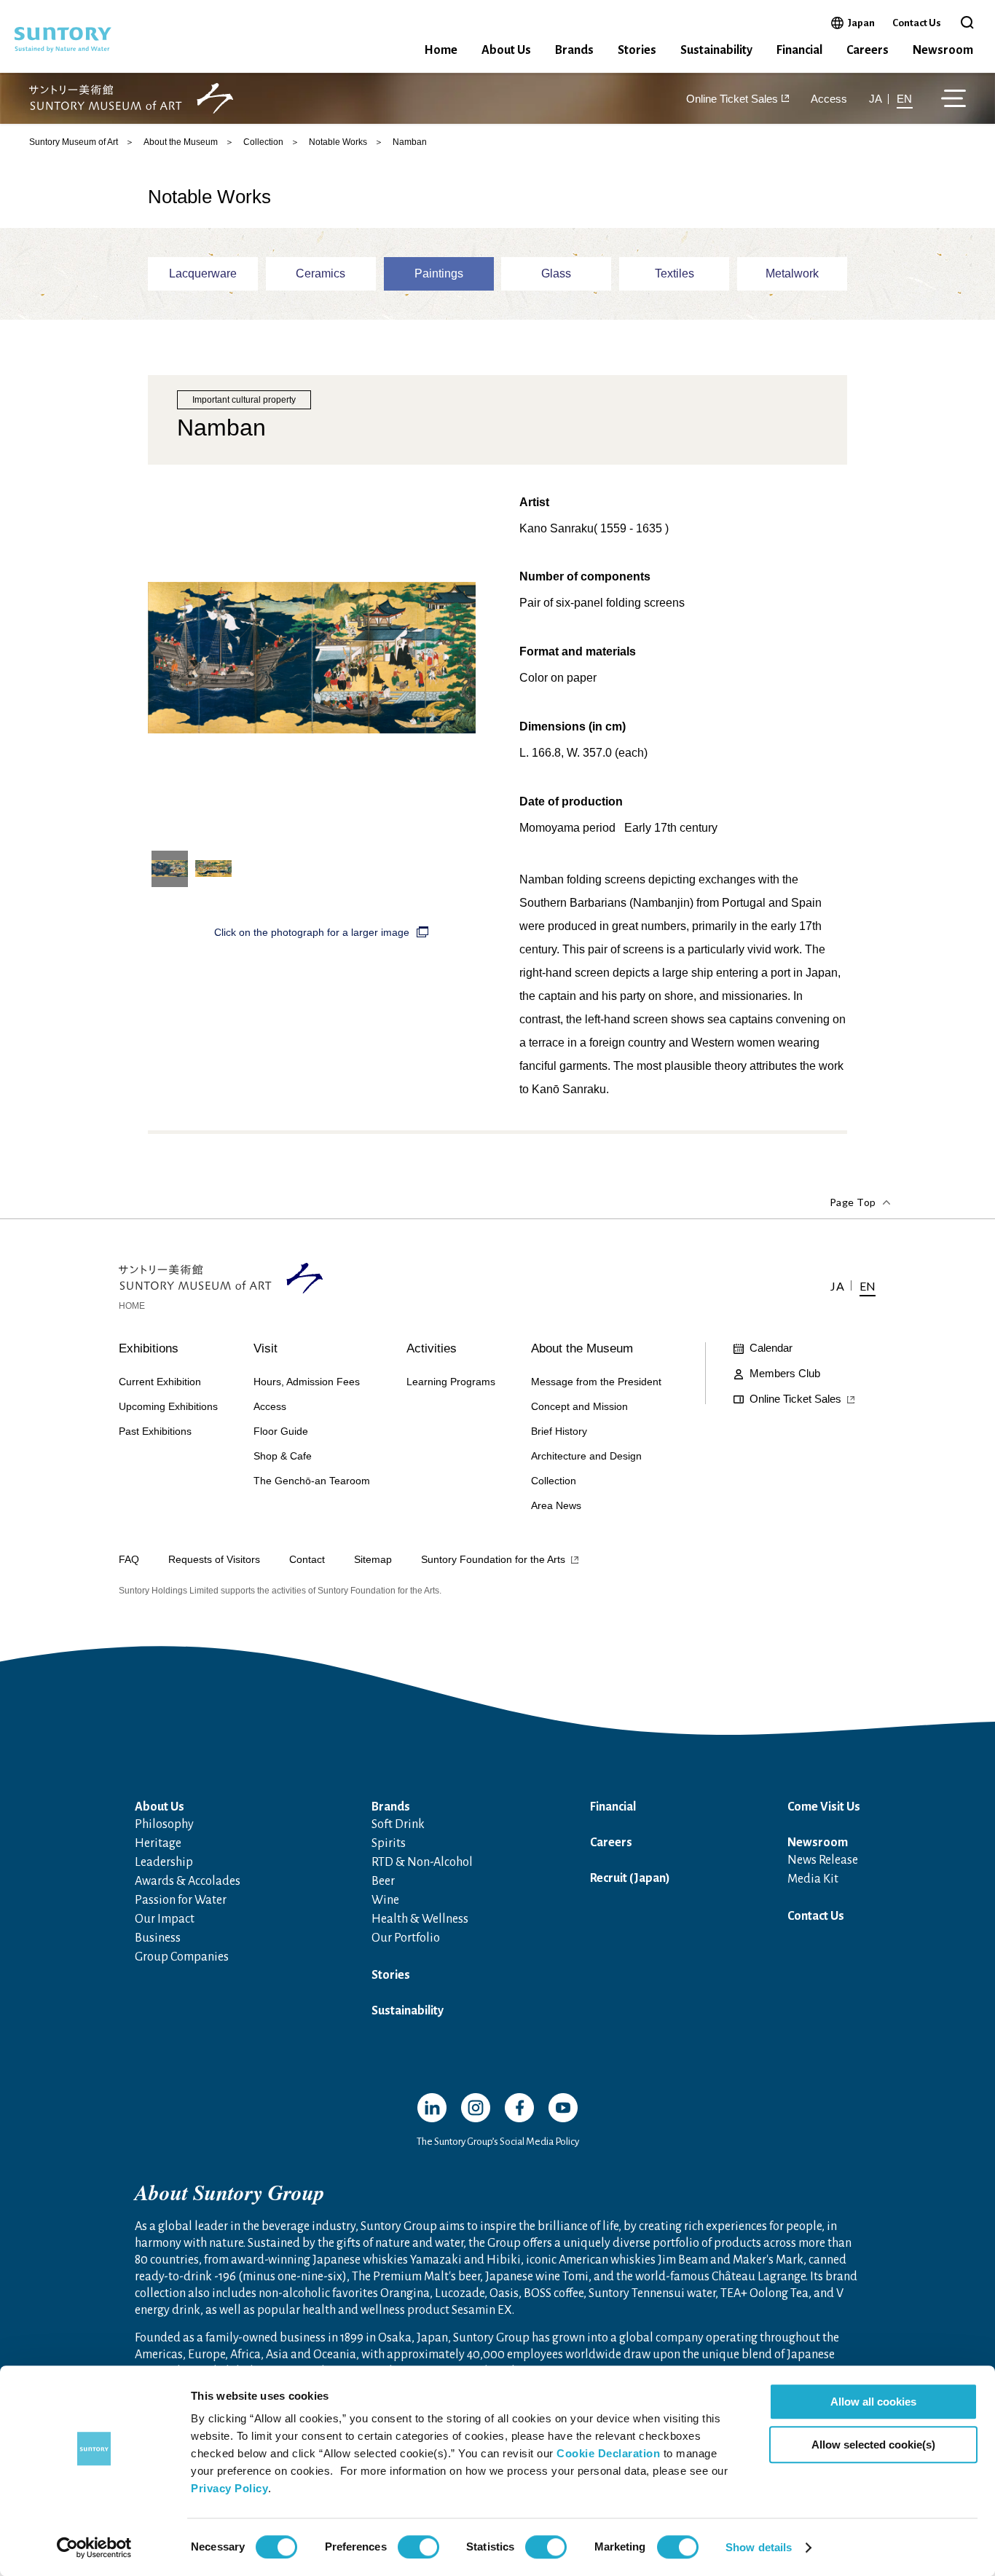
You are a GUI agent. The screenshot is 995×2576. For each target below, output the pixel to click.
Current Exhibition (160, 1382)
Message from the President (596, 1382)
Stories (637, 50)
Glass (556, 273)
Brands (574, 50)
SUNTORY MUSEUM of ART (131, 99)
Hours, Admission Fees (307, 1382)
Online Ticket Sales (732, 99)
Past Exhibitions (155, 1431)
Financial (799, 50)
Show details (759, 2547)
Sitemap (373, 1559)
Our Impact (165, 1919)
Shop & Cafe (283, 1456)
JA (876, 99)
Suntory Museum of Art (74, 142)
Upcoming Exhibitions (168, 1406)
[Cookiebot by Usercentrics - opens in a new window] (94, 2548)
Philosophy (164, 1824)
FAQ (129, 1559)
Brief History (559, 1431)
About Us (506, 50)
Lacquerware (203, 273)
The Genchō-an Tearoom (312, 1481)
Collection (263, 142)
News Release (823, 1860)
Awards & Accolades (188, 1881)
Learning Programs (451, 1382)
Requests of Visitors (214, 1559)
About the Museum (181, 142)
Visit (266, 1348)
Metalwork (792, 273)
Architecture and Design (586, 1456)
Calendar (771, 1348)
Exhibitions (149, 1348)
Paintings (439, 273)
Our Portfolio (406, 1938)
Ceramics (320, 273)
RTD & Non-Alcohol (422, 1862)
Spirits (389, 1843)
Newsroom (943, 50)
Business (158, 1938)
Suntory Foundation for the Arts (493, 1559)
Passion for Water (181, 1900)
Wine (385, 1900)
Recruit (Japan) (630, 1878)
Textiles (675, 273)
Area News (556, 1505)
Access (829, 99)
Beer (383, 1881)
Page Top (853, 1202)
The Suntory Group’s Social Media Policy (498, 2142)
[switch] (418, 2547)
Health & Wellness (420, 1919)
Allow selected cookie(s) (873, 2445)
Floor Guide (281, 1431)
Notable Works (338, 142)
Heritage (158, 1843)
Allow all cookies (873, 2402)
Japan (861, 23)
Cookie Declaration (608, 2453)
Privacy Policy (229, 2488)
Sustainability (716, 50)
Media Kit (813, 1879)
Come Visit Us (824, 1807)
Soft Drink (398, 1824)
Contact (307, 1559)
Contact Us (917, 23)
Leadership (164, 1862)
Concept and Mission (579, 1406)
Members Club (785, 1373)
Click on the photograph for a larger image (312, 932)
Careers (868, 50)
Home (441, 50)
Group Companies (182, 1957)
